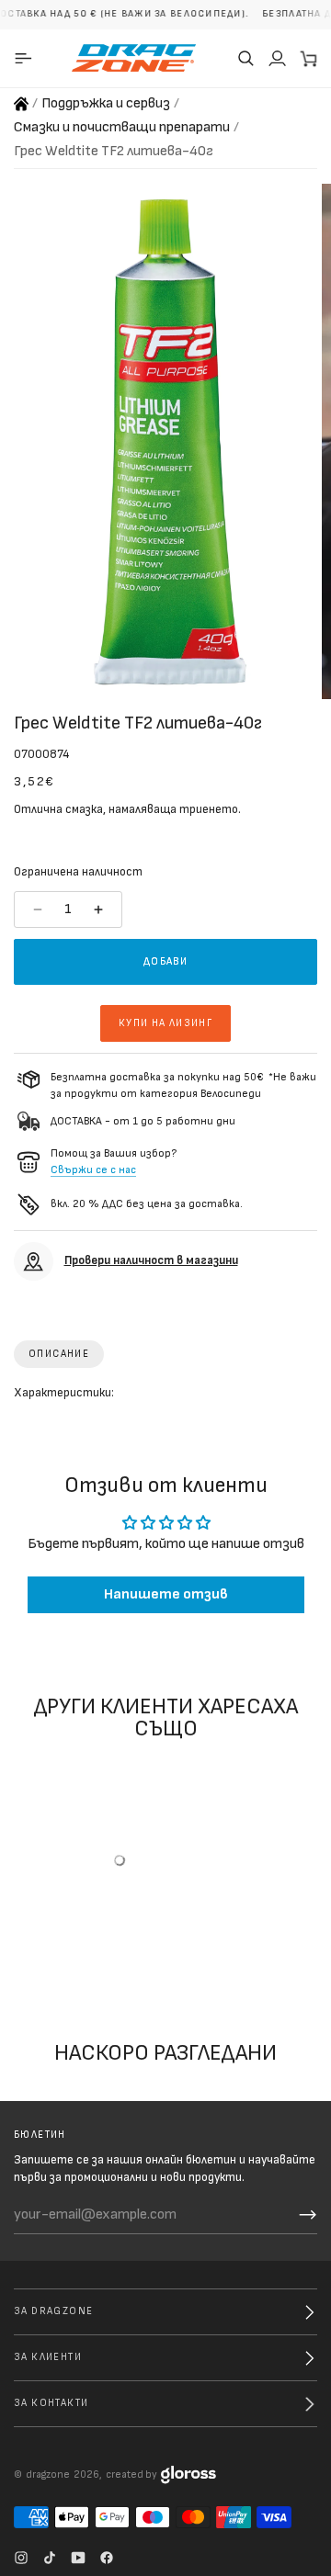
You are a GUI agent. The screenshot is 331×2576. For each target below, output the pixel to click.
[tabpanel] (165, 1397)
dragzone (48, 2474)
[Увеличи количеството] (101, 910)
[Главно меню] (26, 58)
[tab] (59, 1354)
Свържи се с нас (93, 1170)
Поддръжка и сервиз (106, 103)
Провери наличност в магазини (151, 1260)
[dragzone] (134, 58)
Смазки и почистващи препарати (122, 127)
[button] (245, 58)
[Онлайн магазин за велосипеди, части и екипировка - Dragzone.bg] (21, 104)
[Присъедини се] (308, 2215)
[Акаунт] (277, 58)
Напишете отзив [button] (166, 1595)
